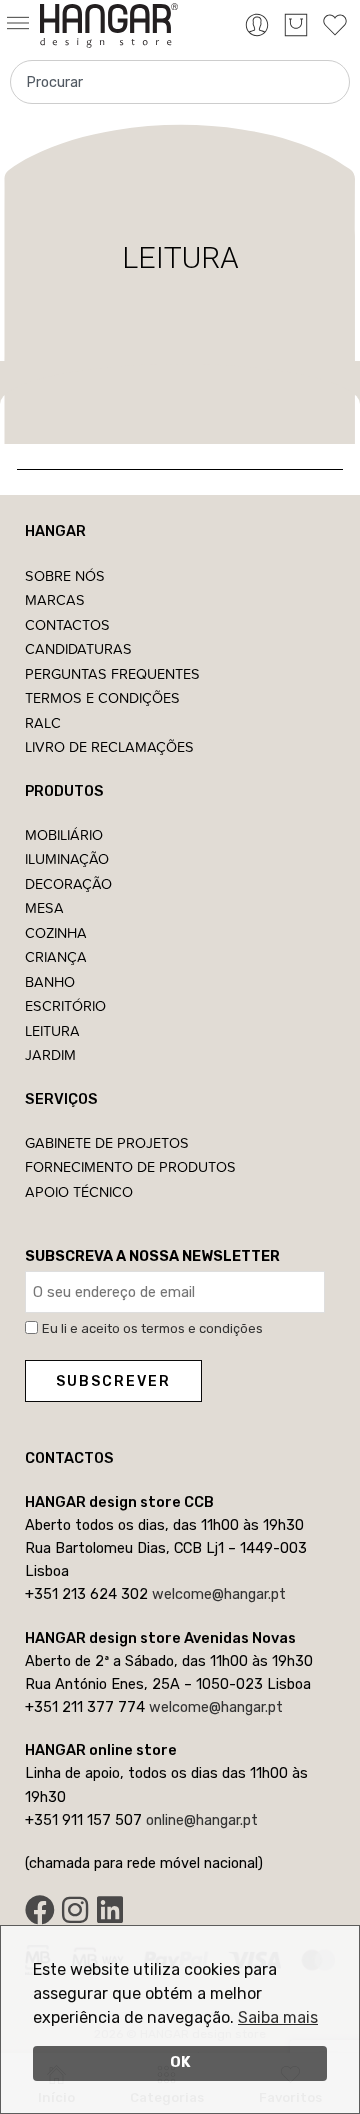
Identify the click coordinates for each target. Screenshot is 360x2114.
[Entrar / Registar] (257, 25)
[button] (20, 24)
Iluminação (67, 858)
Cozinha (56, 932)
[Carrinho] (296, 25)
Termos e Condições (102, 697)
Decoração (68, 883)
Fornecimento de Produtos (130, 1166)
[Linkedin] (110, 1910)
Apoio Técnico (79, 1191)
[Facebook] (40, 1910)
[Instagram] (75, 1910)
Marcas (55, 599)
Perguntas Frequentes (112, 673)
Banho (50, 981)
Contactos (67, 624)
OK (180, 2062)
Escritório (65, 1005)
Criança (56, 956)
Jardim (50, 1054)
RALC (43, 722)
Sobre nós (65, 575)
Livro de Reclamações (109, 746)
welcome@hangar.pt (219, 1594)
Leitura (52, 1030)
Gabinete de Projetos (107, 1142)
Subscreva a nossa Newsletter (152, 1256)
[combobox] (180, 82)
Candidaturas (78, 648)
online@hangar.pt (202, 1820)
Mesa (44, 907)
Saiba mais (278, 2017)
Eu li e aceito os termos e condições (152, 1328)
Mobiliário (64, 834)
